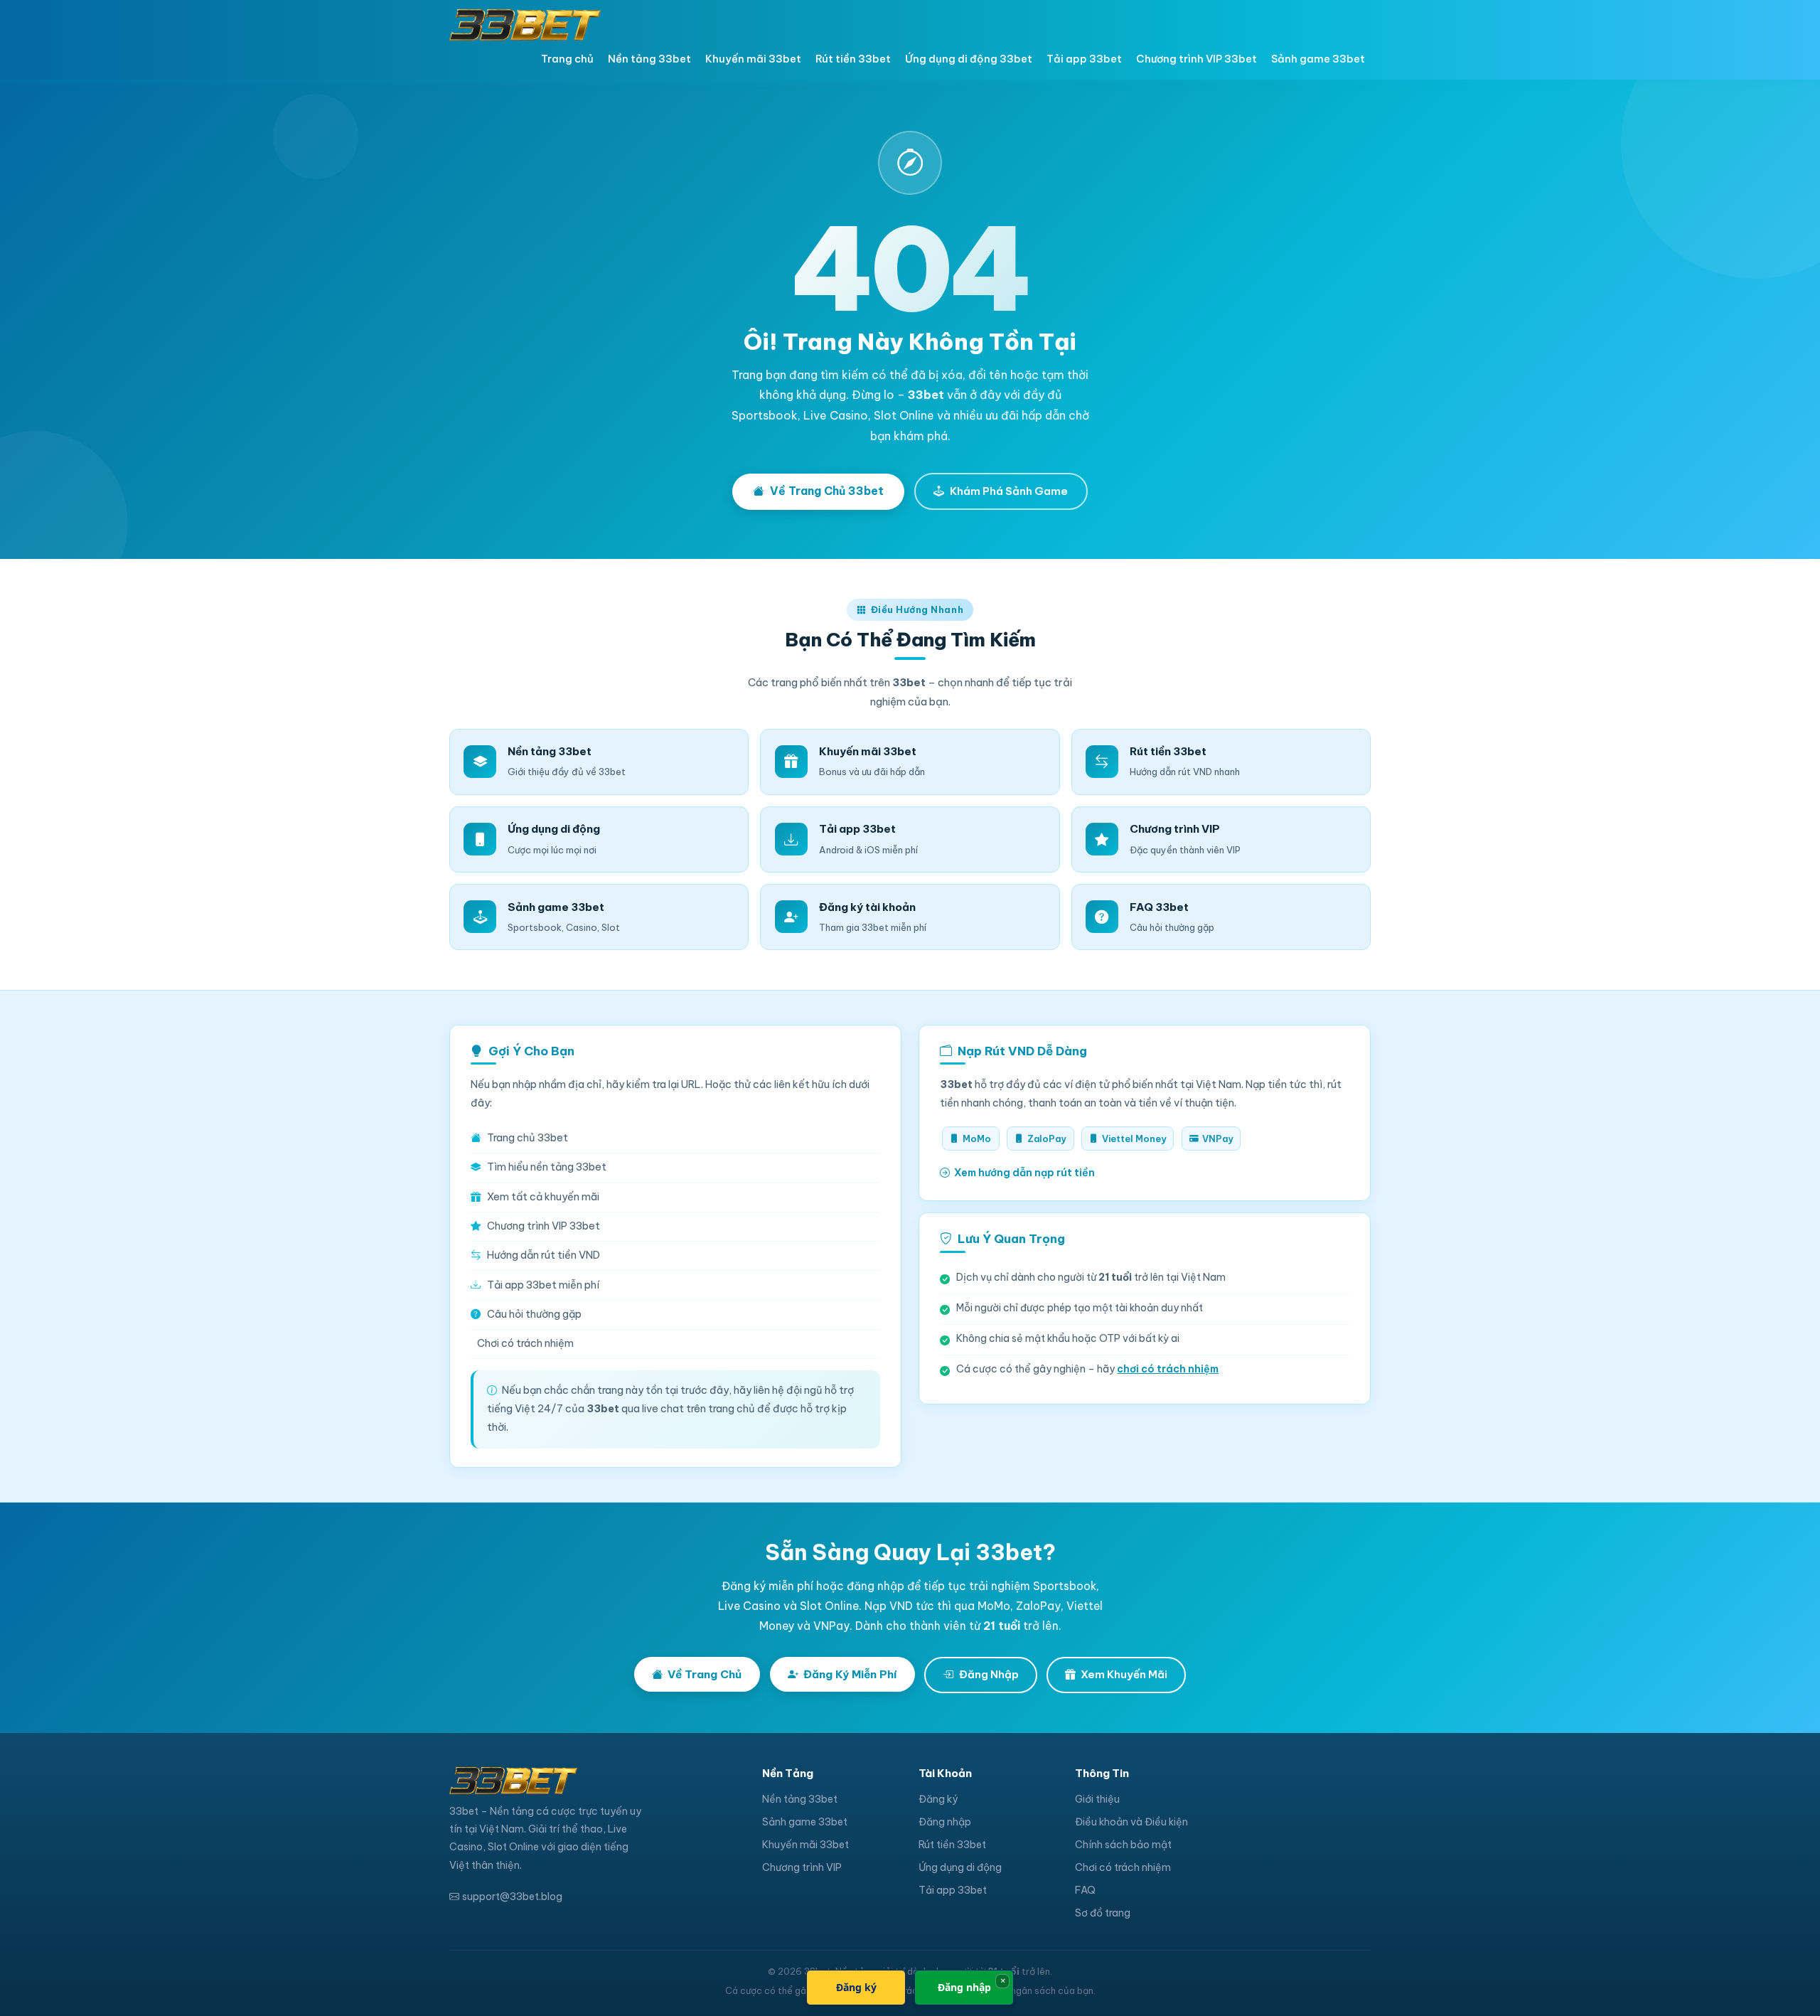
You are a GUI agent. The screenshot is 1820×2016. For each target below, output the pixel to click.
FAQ (1085, 1890)
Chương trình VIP (802, 1867)
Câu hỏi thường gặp (534, 1314)
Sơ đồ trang (1103, 1913)
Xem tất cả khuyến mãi (543, 1197)
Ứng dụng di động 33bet (969, 59)
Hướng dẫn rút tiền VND (544, 1255)
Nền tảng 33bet (649, 59)
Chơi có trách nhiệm (525, 1343)
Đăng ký (938, 1799)
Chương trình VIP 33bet (1197, 59)
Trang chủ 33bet (528, 1138)
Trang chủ (567, 59)
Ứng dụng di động (960, 1867)
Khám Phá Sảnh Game (1009, 491)
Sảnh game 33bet (1318, 59)
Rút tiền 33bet (853, 59)
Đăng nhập (945, 1822)
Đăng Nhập (989, 1674)
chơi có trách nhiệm (1168, 1369)
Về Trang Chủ (705, 1674)
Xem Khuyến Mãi (1124, 1674)
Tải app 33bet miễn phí (543, 1285)
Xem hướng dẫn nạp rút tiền (1024, 1173)
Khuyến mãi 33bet (753, 59)
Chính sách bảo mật (1123, 1845)
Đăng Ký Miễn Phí (850, 1674)
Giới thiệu (1097, 1799)
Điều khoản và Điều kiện (1131, 1822)
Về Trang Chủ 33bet (827, 491)
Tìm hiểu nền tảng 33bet (547, 1167)
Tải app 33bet (1084, 59)
